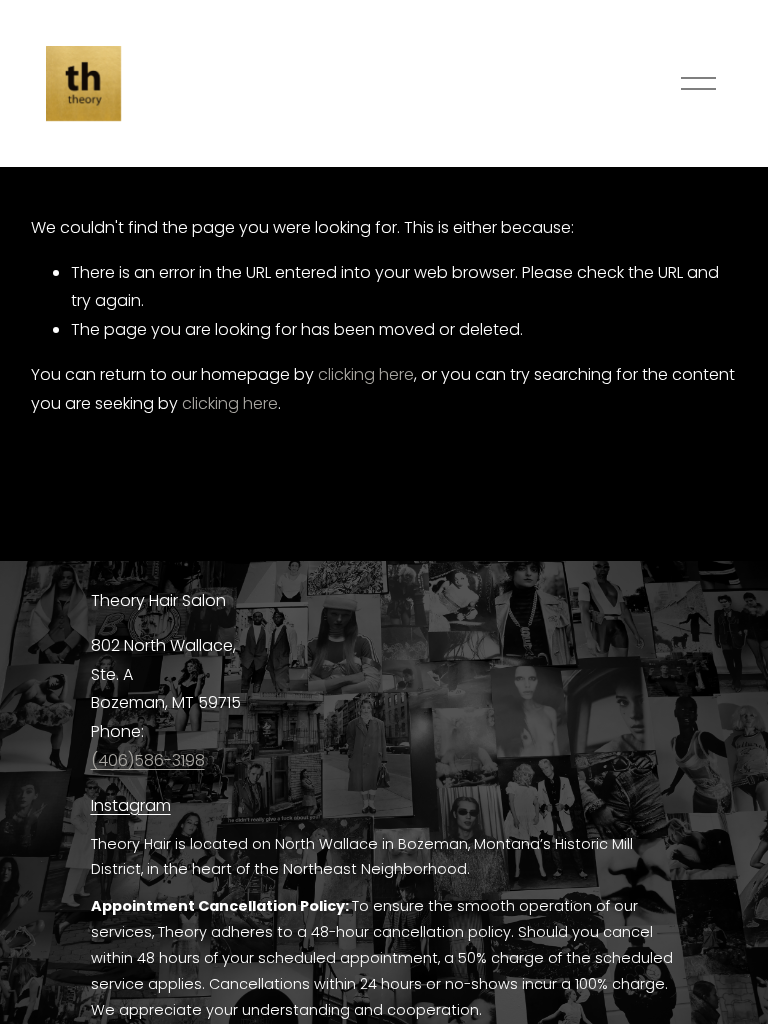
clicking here (366, 374)
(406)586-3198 (148, 760)
